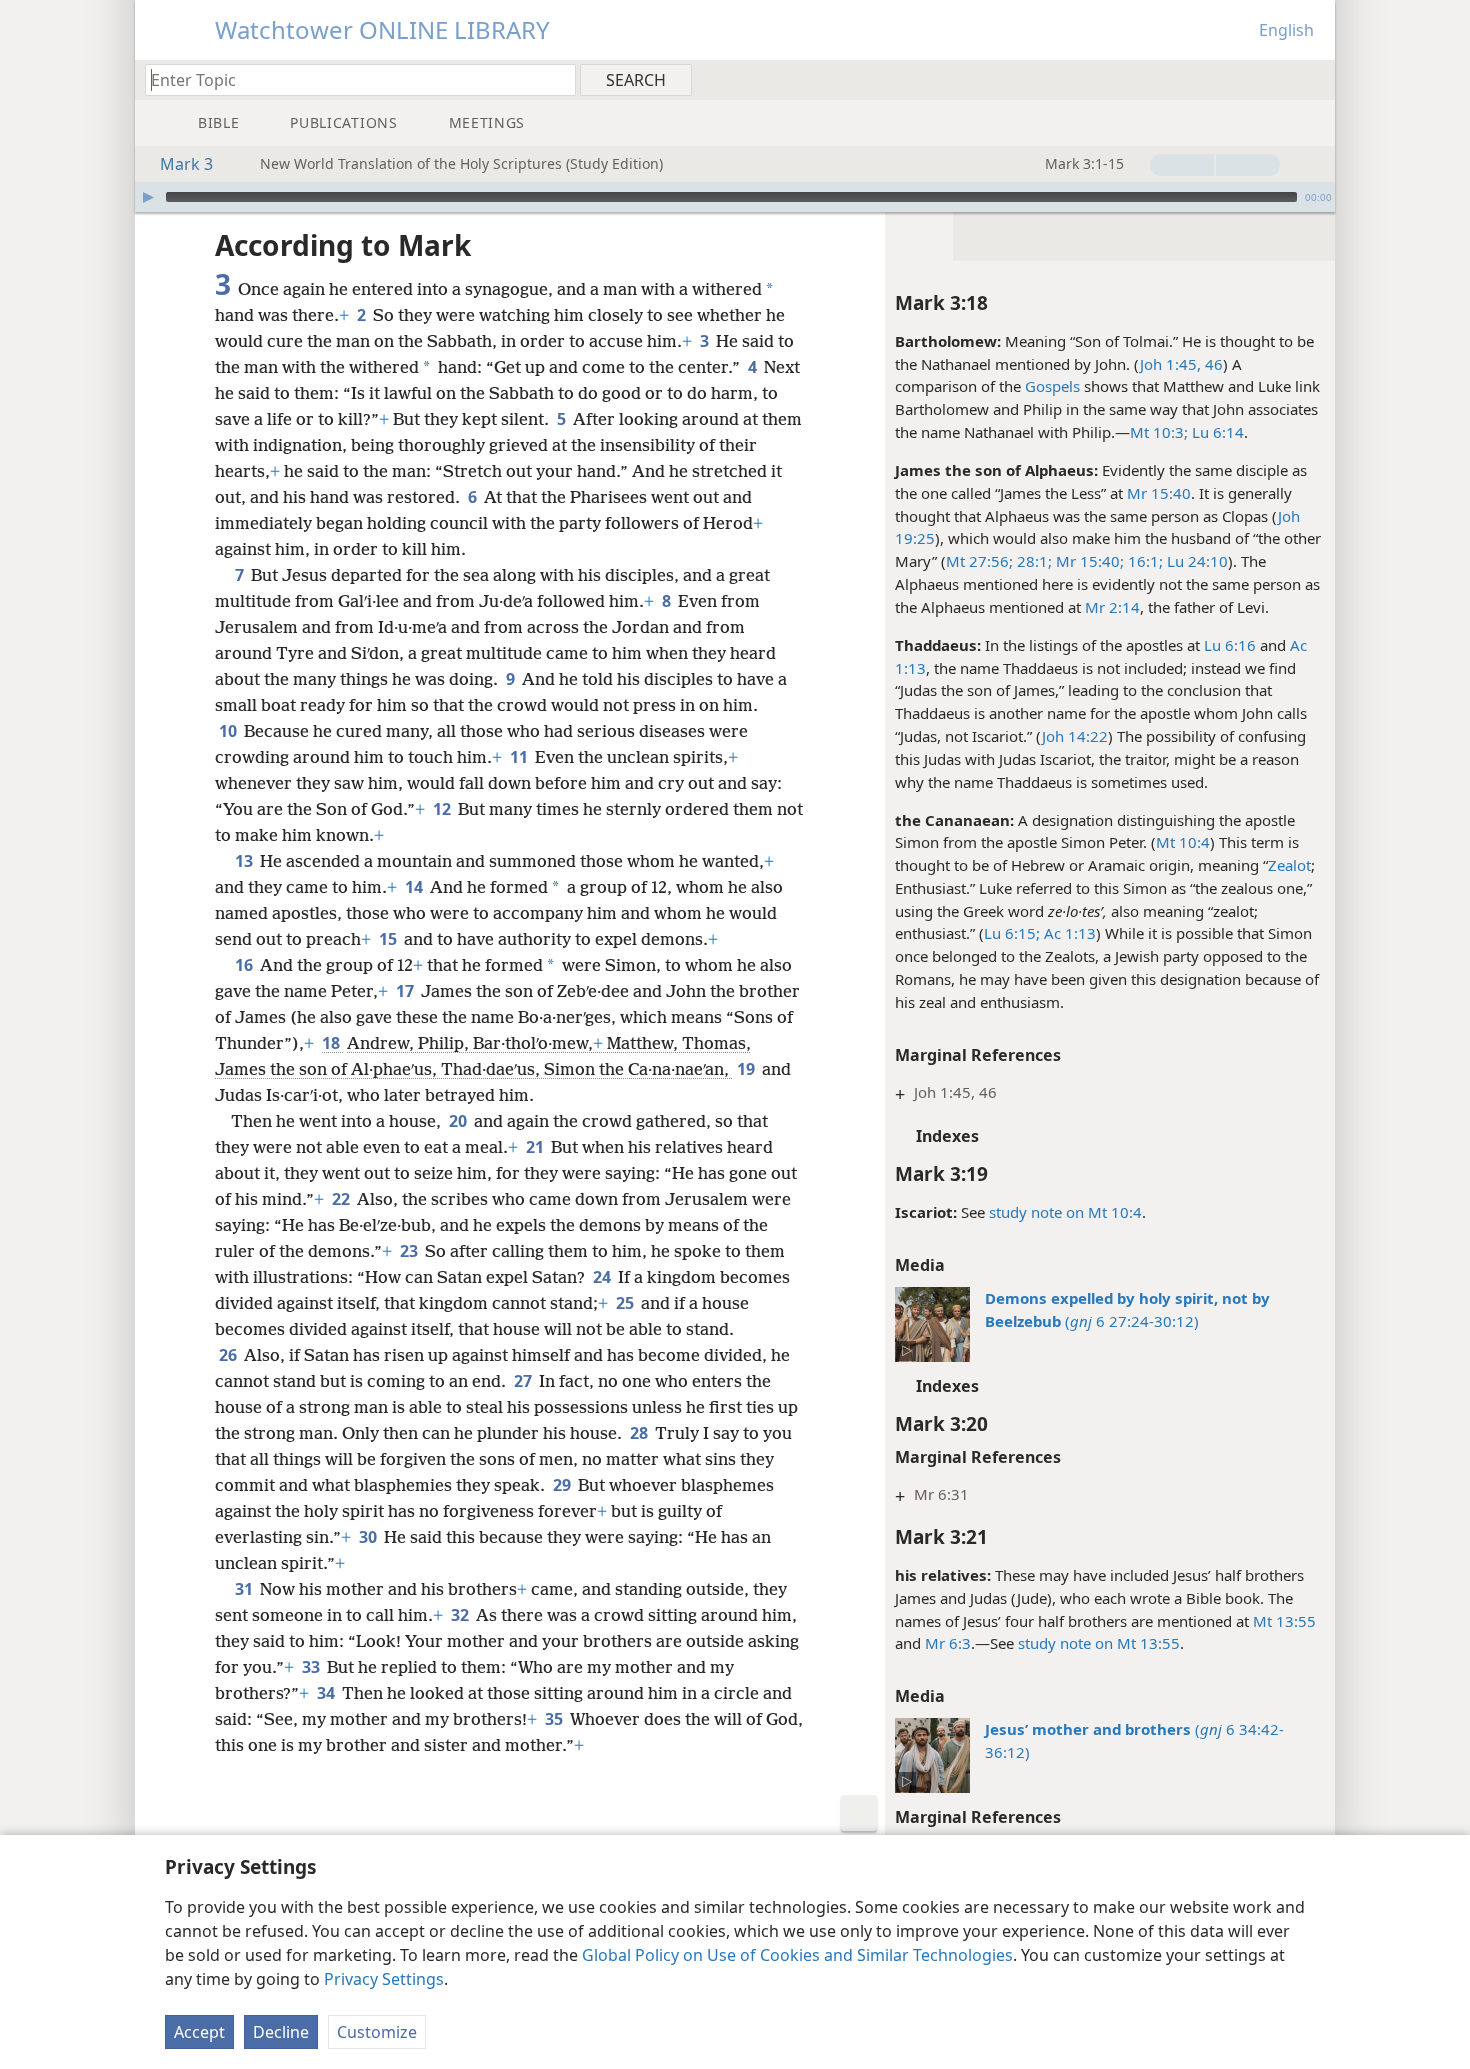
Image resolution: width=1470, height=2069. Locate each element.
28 (640, 1433)
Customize (377, 2032)
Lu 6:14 (1216, 432)
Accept (199, 2032)
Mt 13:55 (1284, 1621)
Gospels (1052, 386)
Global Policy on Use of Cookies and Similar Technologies (797, 1955)
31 (245, 1589)
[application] (735, 197)
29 (563, 1485)
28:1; (1032, 561)
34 (327, 1693)
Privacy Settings (384, 1979)
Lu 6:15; (1012, 933)
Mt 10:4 (1183, 842)
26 (229, 1355)
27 (524, 1381)
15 (389, 939)
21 (536, 1147)
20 (459, 1121)
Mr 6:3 (948, 1643)
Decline (281, 2032)
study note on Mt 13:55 (1099, 1643)
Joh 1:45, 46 (1181, 364)
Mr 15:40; (1088, 561)
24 (603, 1277)
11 (520, 757)
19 (747, 1069)
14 (415, 887)
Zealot (1289, 865)
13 (245, 861)
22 (342, 1199)
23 (410, 1251)
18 (332, 1043)
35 (555, 1719)
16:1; (1143, 561)
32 (461, 1615)
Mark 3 (186, 164)
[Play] (148, 197)
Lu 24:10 (1195, 561)
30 (369, 1537)
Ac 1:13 (1068, 933)
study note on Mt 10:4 (1065, 1212)
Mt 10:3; (1159, 432)
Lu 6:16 (1230, 645)
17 (406, 991)
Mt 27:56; (979, 561)
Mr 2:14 (1112, 607)
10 (229, 731)
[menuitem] (1312, 79)
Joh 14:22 (1075, 736)
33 (312, 1667)
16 (245, 965)
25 (626, 1303)
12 (443, 809)
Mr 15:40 (1159, 493)
